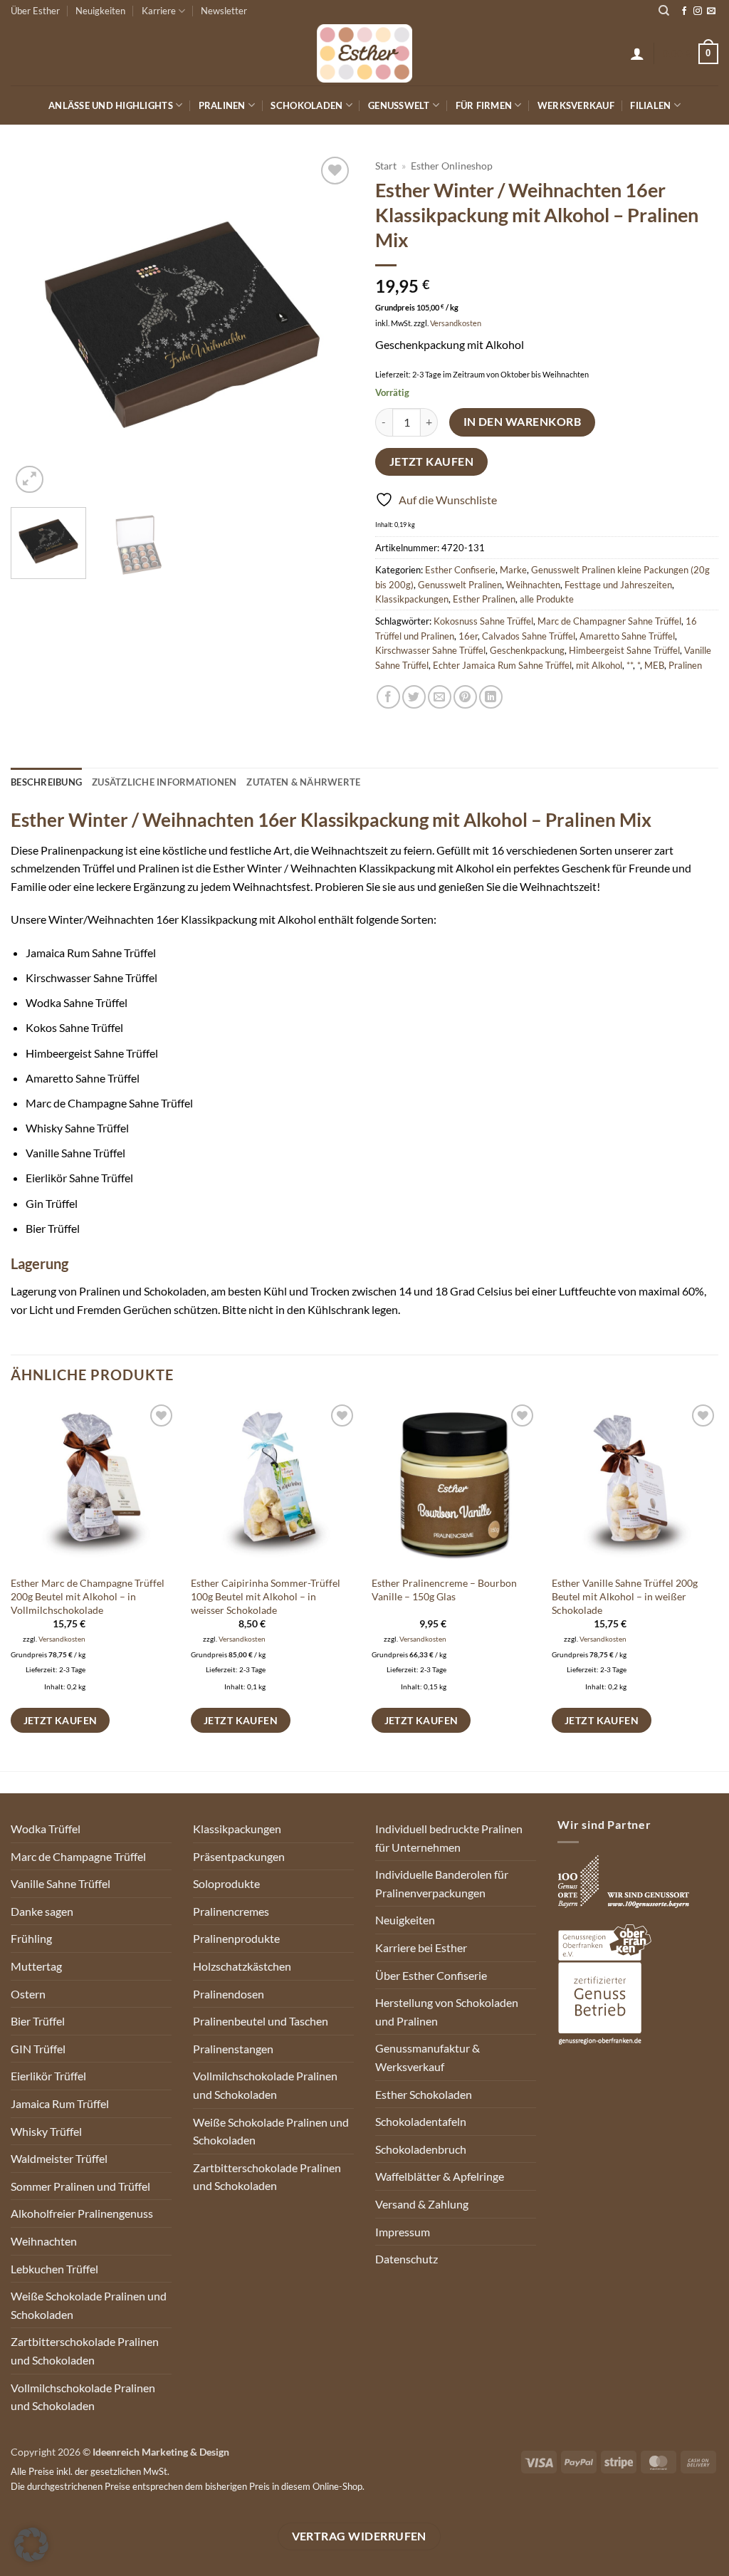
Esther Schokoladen (424, 2094)
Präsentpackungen (239, 1856)
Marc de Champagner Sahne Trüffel (609, 621)
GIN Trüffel (38, 2049)
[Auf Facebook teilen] (388, 697)
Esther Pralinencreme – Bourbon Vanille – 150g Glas (444, 1590)
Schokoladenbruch (421, 2149)
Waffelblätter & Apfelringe (440, 2176)
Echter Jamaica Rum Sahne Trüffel (502, 665)
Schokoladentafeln (421, 2121)
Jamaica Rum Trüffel (60, 2103)
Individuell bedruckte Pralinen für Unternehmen (449, 1838)
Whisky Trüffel (46, 2131)
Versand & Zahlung (422, 2204)
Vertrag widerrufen (359, 2536)
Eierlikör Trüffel (48, 2076)
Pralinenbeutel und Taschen (261, 2021)
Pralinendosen (229, 1994)
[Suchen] (664, 11)
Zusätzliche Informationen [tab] (164, 782)
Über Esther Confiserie (431, 1975)
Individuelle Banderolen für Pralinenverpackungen (442, 1883)
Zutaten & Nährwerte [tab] (303, 782)
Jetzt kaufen (432, 462)
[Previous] (36, 325)
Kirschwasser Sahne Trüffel (430, 650)
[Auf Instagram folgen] (698, 11)
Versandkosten (456, 323)
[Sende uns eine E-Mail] (711, 11)
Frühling (31, 1938)
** (630, 665)
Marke (513, 570)
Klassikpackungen (412, 599)
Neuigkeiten (100, 11)
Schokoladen (306, 105)
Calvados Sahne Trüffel (529, 636)
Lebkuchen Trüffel (54, 2269)
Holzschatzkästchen (242, 1966)
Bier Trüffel (38, 2021)
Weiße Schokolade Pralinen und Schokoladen (89, 2305)
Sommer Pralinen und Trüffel (80, 2186)
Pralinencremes (231, 1911)
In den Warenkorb (522, 422)
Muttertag (36, 1966)
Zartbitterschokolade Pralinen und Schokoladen (85, 2351)
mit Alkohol (599, 665)
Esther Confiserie (460, 570)
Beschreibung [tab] (46, 782)
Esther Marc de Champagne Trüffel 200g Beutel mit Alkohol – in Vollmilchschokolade (88, 1596)
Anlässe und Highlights (111, 105)
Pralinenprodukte (236, 1938)
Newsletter (224, 11)
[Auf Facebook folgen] (684, 11)
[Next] (329, 325)
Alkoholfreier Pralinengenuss (82, 2213)
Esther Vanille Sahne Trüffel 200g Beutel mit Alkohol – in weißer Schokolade (625, 1596)
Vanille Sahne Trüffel (61, 1883)
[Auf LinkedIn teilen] (491, 697)
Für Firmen (484, 105)
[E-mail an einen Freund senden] (440, 697)
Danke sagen (42, 1911)
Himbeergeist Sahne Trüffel (624, 650)
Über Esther (35, 11)
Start (386, 166)
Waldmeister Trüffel (59, 2158)
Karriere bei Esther (421, 1947)
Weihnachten (533, 585)
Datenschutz (407, 2259)
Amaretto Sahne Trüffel (627, 636)
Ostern (28, 1994)
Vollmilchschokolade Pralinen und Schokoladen (83, 2397)
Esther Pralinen (484, 599)
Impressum (403, 2232)
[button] (637, 53)
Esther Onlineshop (452, 166)
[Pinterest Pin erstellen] (465, 697)
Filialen (650, 105)
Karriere (159, 11)
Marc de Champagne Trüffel (78, 1856)
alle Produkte (547, 599)
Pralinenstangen (233, 2049)
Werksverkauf (576, 105)
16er (468, 636)
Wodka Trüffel (46, 1829)
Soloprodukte (226, 1883)
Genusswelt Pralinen (460, 585)
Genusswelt (399, 105)
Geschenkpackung (527, 650)
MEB (654, 665)
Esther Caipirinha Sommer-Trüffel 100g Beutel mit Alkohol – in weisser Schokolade (266, 1596)
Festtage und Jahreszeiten (618, 585)
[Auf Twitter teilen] (414, 697)
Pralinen (222, 105)
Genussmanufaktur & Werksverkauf (428, 2057)
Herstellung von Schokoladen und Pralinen (447, 2012)
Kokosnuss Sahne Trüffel (483, 621)
